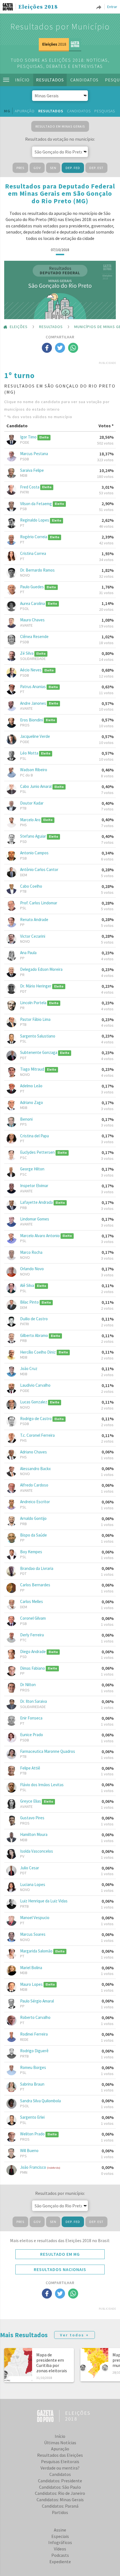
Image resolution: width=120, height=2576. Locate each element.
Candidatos (84, 80)
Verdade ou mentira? (60, 2468)
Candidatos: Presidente (60, 2481)
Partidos (60, 2512)
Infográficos (60, 2542)
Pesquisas (105, 111)
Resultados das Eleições (60, 2455)
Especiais (60, 2536)
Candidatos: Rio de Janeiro (60, 2493)
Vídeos (60, 2549)
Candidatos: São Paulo (60, 2487)
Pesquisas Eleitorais (60, 2461)
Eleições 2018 (38, 7)
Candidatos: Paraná (60, 2506)
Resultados (50, 80)
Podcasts (60, 2555)
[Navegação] (6, 80)
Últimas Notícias (60, 2443)
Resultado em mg (60, 2254)
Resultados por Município (60, 26)
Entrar (112, 7)
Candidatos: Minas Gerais (60, 2500)
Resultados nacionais (60, 2269)
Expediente (60, 2562)
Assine (60, 2530)
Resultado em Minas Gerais (60, 126)
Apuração (25, 111)
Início (22, 80)
